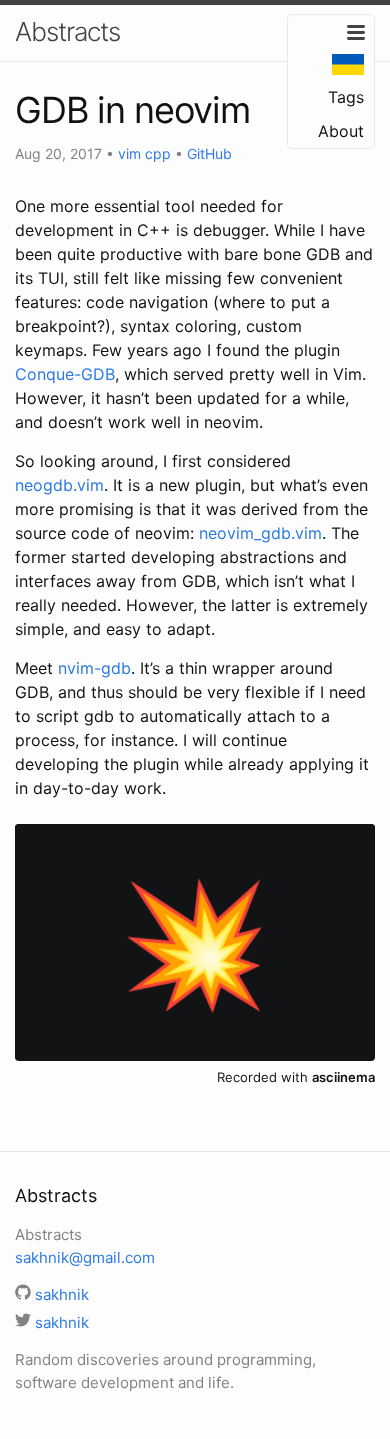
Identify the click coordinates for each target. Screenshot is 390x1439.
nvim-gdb (94, 668)
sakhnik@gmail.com (85, 1257)
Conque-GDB (65, 374)
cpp (158, 153)
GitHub (209, 153)
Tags (346, 97)
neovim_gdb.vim (260, 533)
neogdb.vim (59, 485)
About (341, 131)
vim (129, 153)
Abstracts (67, 31)
